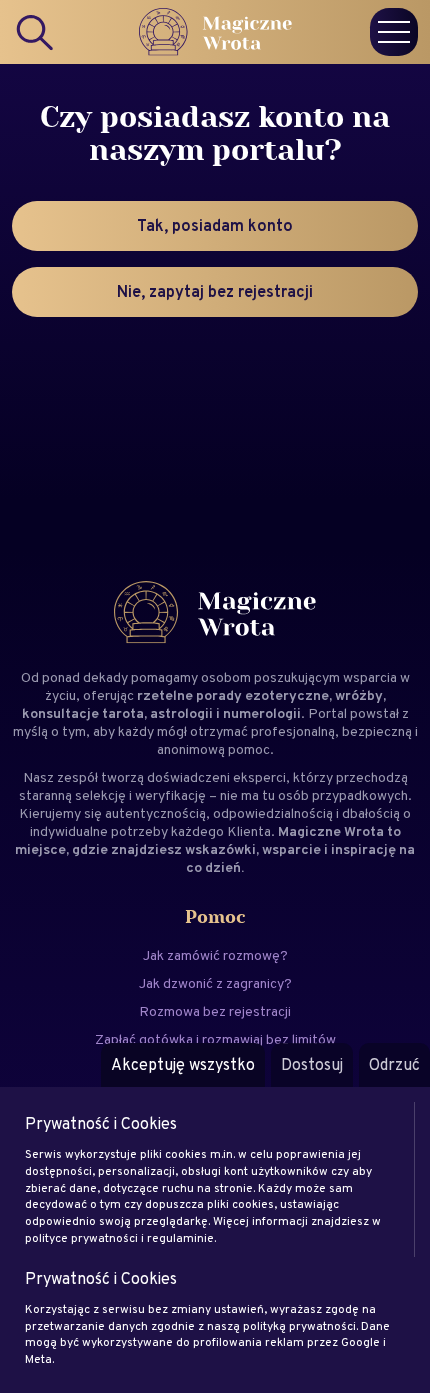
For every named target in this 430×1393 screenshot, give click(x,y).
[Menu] (394, 32)
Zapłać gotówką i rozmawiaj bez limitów (215, 1039)
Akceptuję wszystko (183, 1064)
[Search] (36, 32)
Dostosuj (312, 1064)
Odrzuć (394, 1064)
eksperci (259, 777)
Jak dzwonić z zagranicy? (215, 983)
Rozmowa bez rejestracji (215, 1011)
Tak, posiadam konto (215, 225)
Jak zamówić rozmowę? (215, 955)
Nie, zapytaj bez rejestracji (215, 291)
